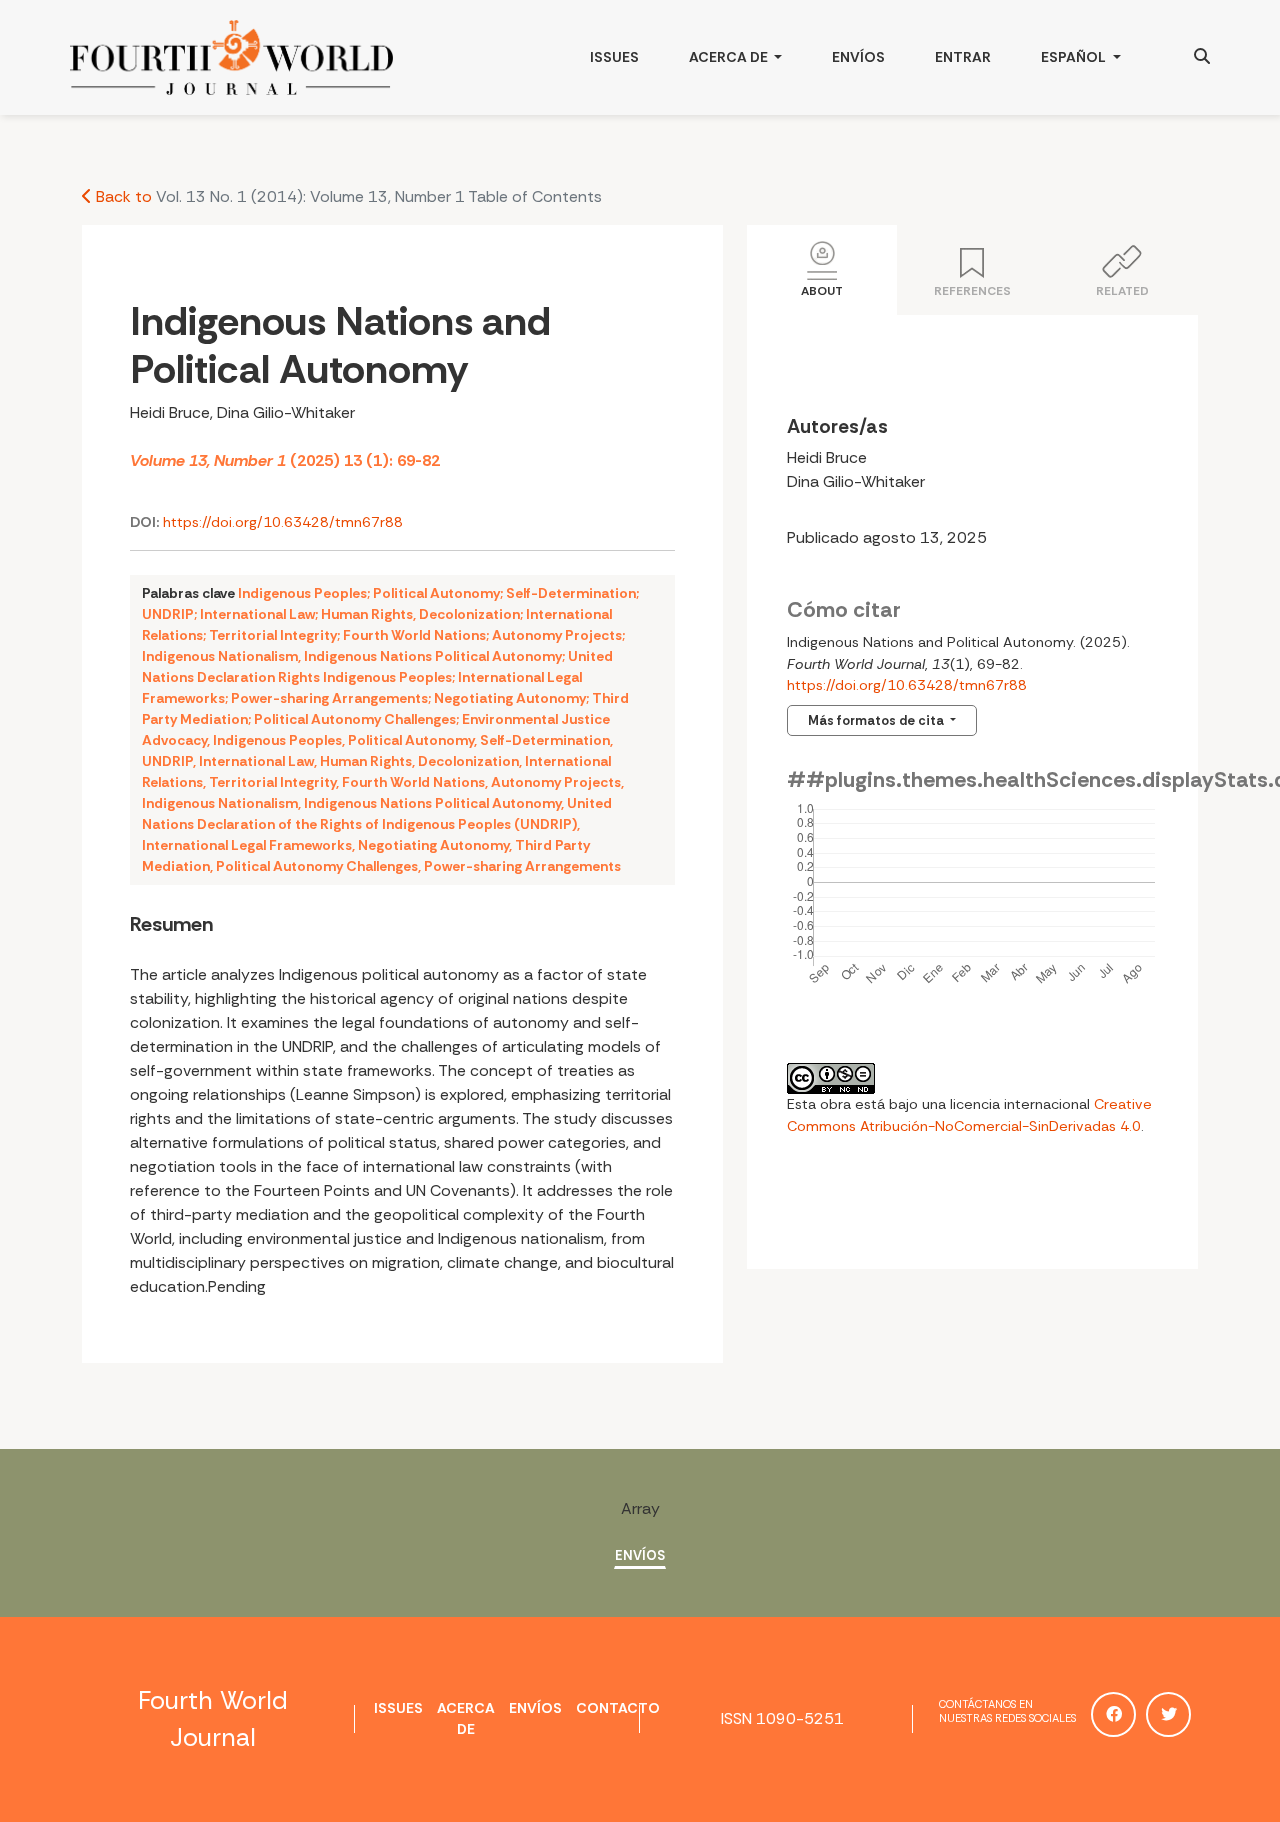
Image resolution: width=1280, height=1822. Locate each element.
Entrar (963, 57)
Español (1093, 56)
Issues (614, 57)
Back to (122, 196)
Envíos (858, 57)
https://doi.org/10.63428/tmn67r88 (283, 522)
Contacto (618, 1708)
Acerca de (730, 57)
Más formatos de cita (877, 720)
